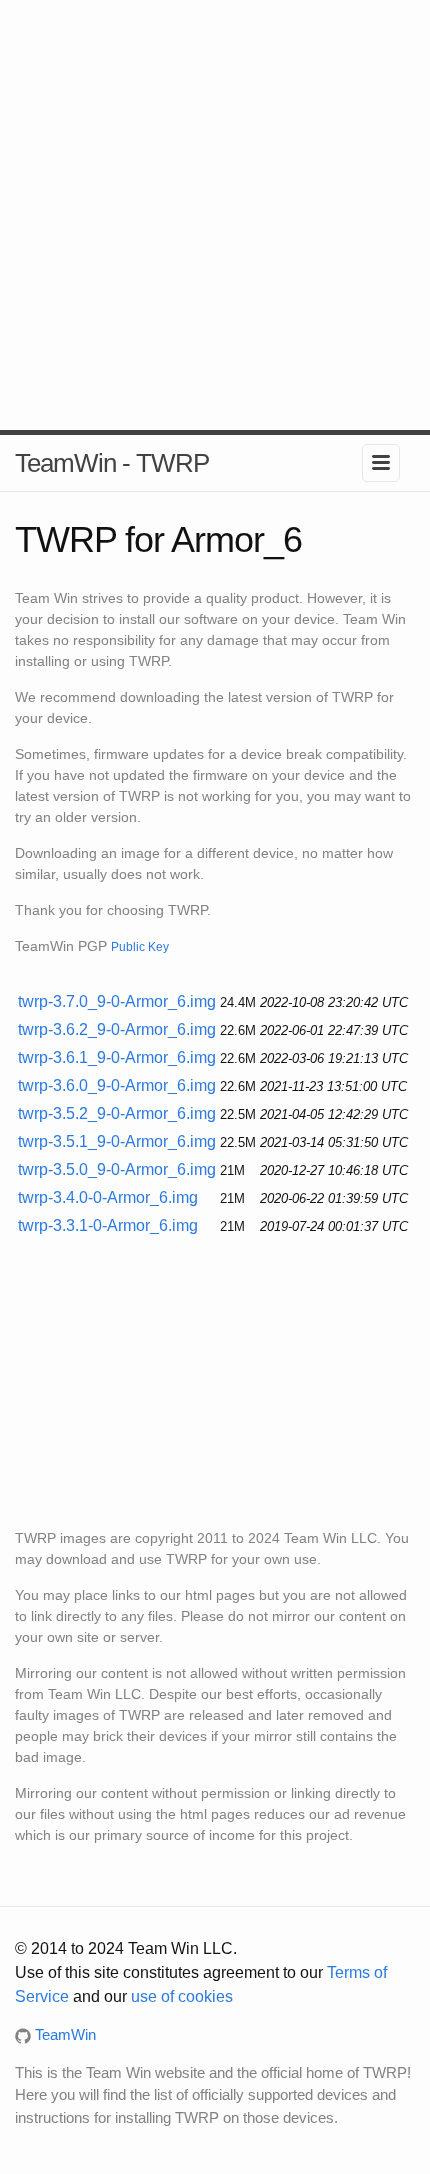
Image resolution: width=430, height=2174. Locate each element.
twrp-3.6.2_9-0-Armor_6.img (117, 1029)
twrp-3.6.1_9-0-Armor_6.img (117, 1057)
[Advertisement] (215, 215)
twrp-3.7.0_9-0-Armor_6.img (117, 1001)
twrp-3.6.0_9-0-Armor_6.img (117, 1085)
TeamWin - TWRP (112, 463)
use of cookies (182, 1996)
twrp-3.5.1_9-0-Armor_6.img (117, 1141)
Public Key (140, 946)
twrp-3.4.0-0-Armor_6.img (108, 1197)
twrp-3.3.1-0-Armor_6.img (108, 1225)
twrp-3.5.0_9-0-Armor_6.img (117, 1169)
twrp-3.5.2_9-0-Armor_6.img (117, 1113)
